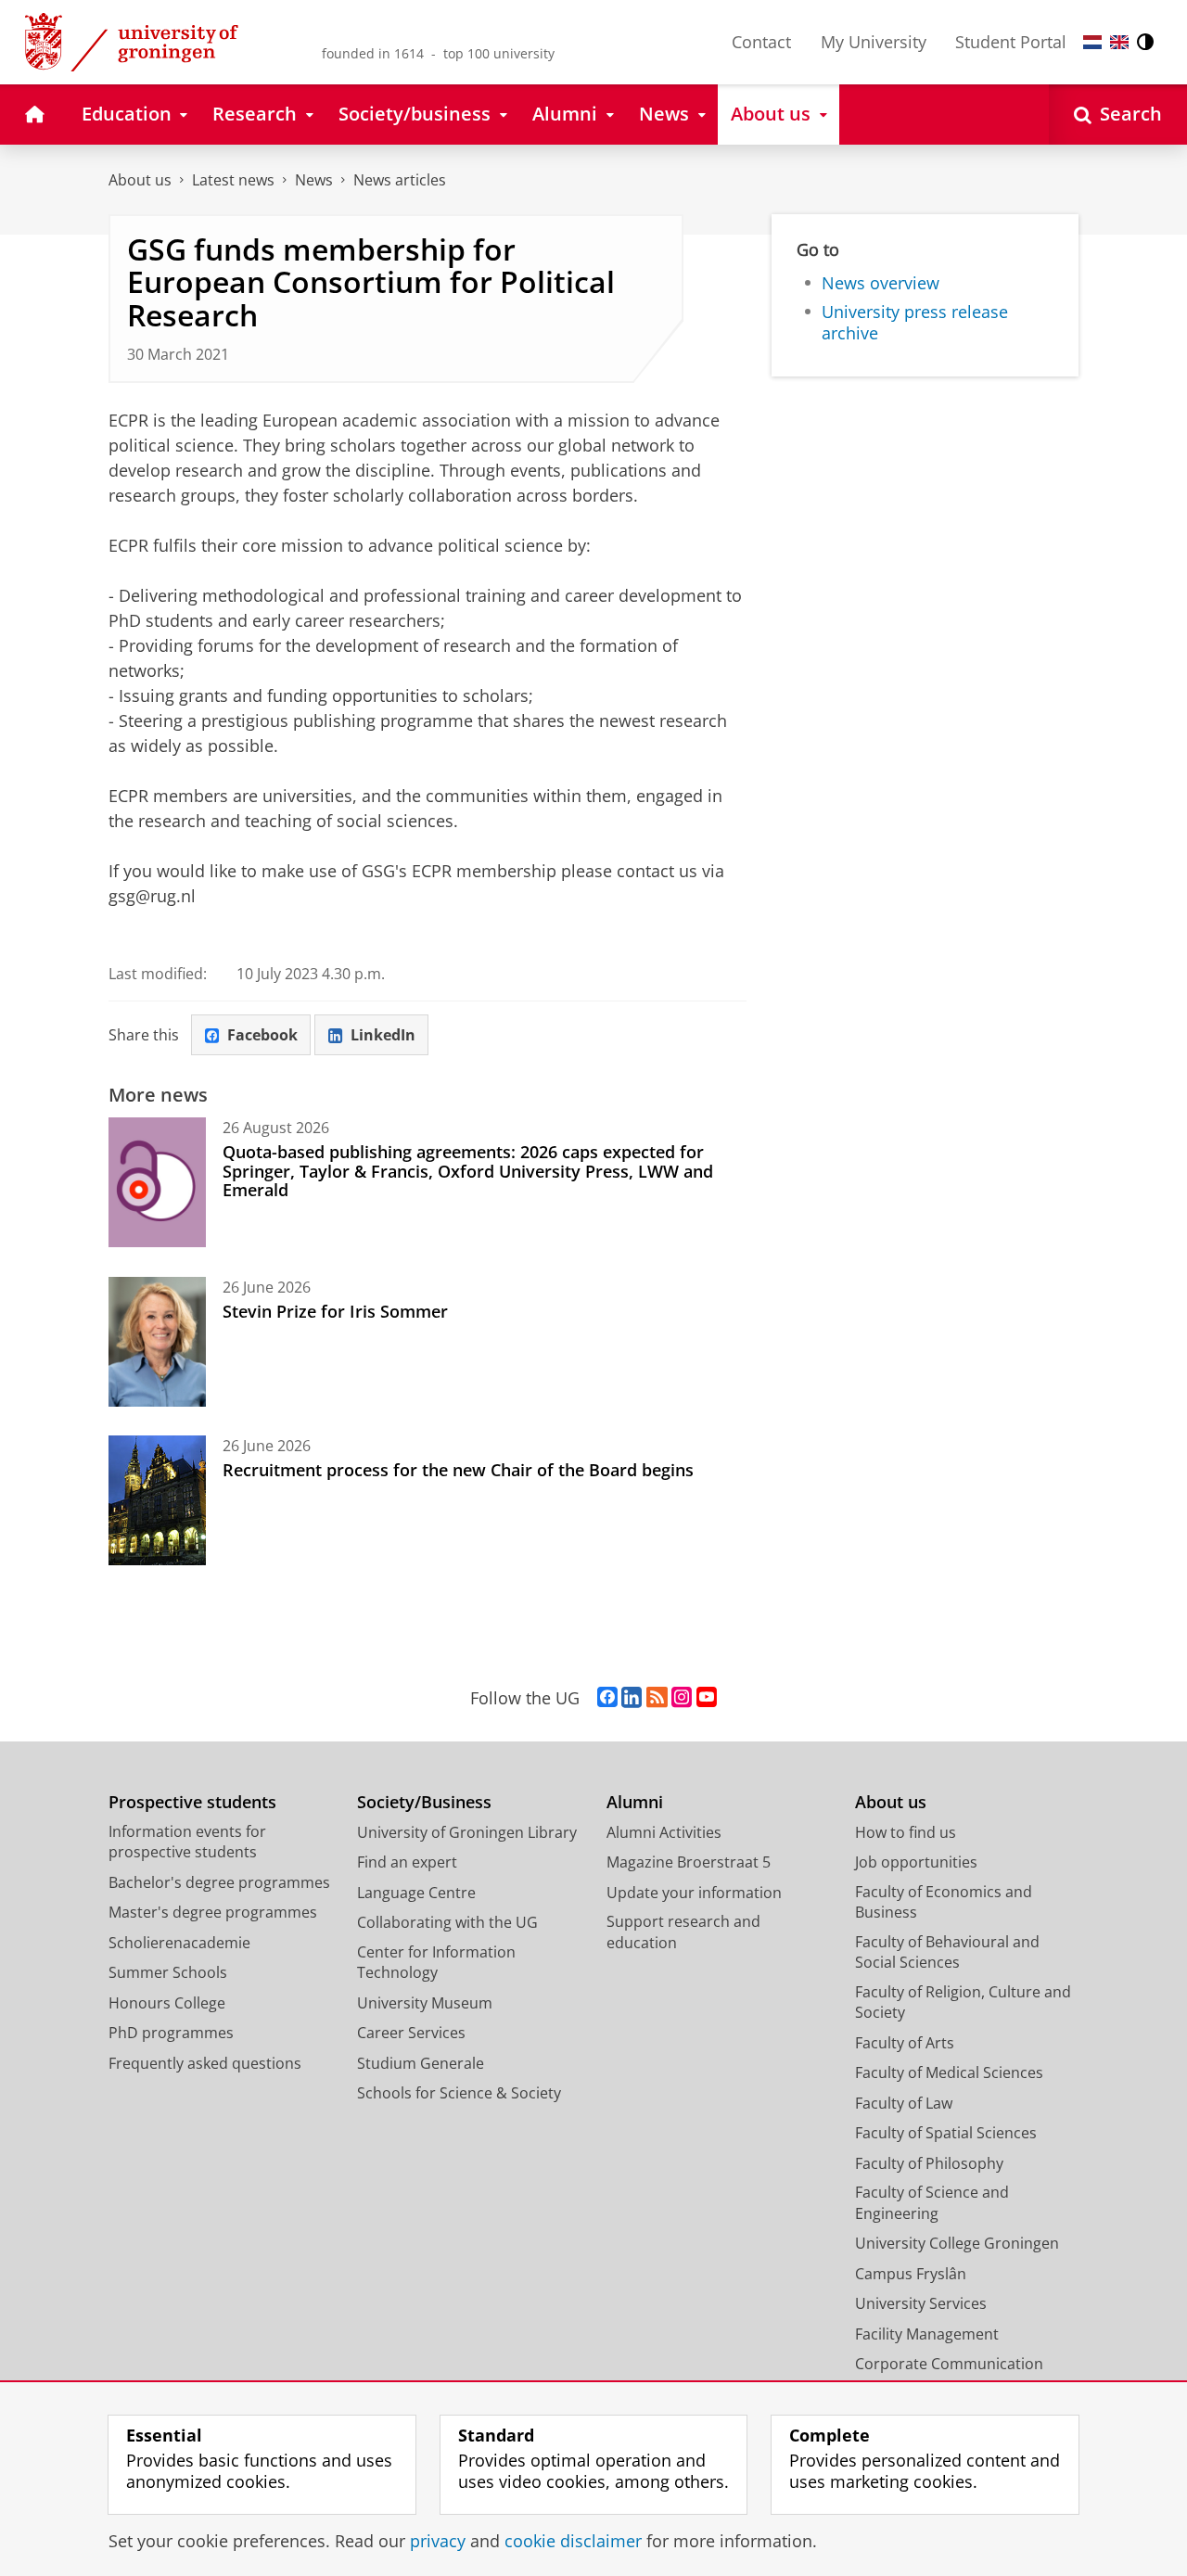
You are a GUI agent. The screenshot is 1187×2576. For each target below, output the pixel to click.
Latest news (233, 180)
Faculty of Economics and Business (944, 1902)
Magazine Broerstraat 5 (689, 1862)
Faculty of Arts (905, 2043)
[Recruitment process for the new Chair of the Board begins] (157, 1500)
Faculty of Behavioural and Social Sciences (947, 1952)
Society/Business (424, 1802)
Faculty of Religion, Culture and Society (963, 2002)
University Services (921, 2303)
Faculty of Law (904, 2103)
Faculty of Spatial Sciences (946, 2133)
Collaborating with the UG (447, 1922)
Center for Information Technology (436, 1963)
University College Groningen (957, 2243)
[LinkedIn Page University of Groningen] (632, 1698)
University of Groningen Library (467, 1832)
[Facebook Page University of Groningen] (607, 1698)
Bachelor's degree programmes (219, 1882)
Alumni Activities (664, 1832)
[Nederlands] (1092, 42)
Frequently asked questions (205, 2063)
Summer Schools (168, 1972)
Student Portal (1011, 42)
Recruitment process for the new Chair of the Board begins (458, 1470)
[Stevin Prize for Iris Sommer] (157, 1342)
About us (140, 180)
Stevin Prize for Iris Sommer (335, 1311)
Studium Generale (421, 2063)
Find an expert (407, 1862)
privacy (438, 2541)
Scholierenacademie (179, 1943)
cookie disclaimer (573, 2541)
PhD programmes (171, 2033)
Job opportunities (916, 1862)
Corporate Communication (949, 2364)
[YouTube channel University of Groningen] (707, 1698)
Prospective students (192, 1802)
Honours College (167, 2003)
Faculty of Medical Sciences (949, 2072)
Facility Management (927, 2334)
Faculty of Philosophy (929, 2163)
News (314, 180)
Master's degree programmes (213, 1912)
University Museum (425, 2003)
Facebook (262, 1035)
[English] (1119, 42)
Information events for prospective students (187, 1842)
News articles (400, 180)
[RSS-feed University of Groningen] (657, 1698)
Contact (761, 42)
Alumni (635, 1802)
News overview (881, 283)
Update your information (694, 1893)
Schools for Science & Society (459, 2093)
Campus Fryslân (911, 2274)
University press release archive (915, 322)
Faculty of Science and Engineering (932, 2203)
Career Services (411, 2033)
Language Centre (416, 1893)
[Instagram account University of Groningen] (682, 1698)
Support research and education (683, 1932)
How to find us (906, 1832)
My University (874, 42)
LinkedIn (383, 1035)
